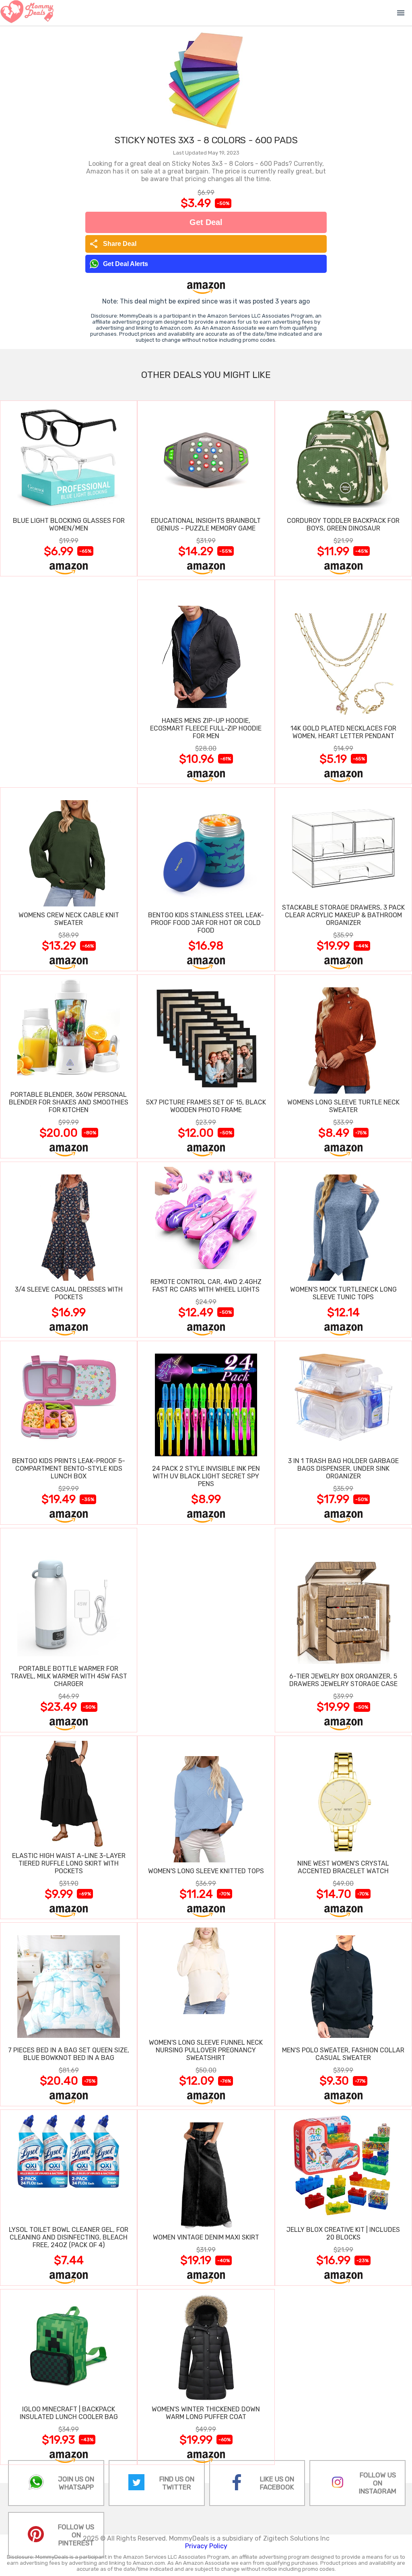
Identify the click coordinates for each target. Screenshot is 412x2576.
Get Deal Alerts (126, 264)
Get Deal (206, 222)
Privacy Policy (206, 2546)
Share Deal (113, 244)
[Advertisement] (69, 681)
